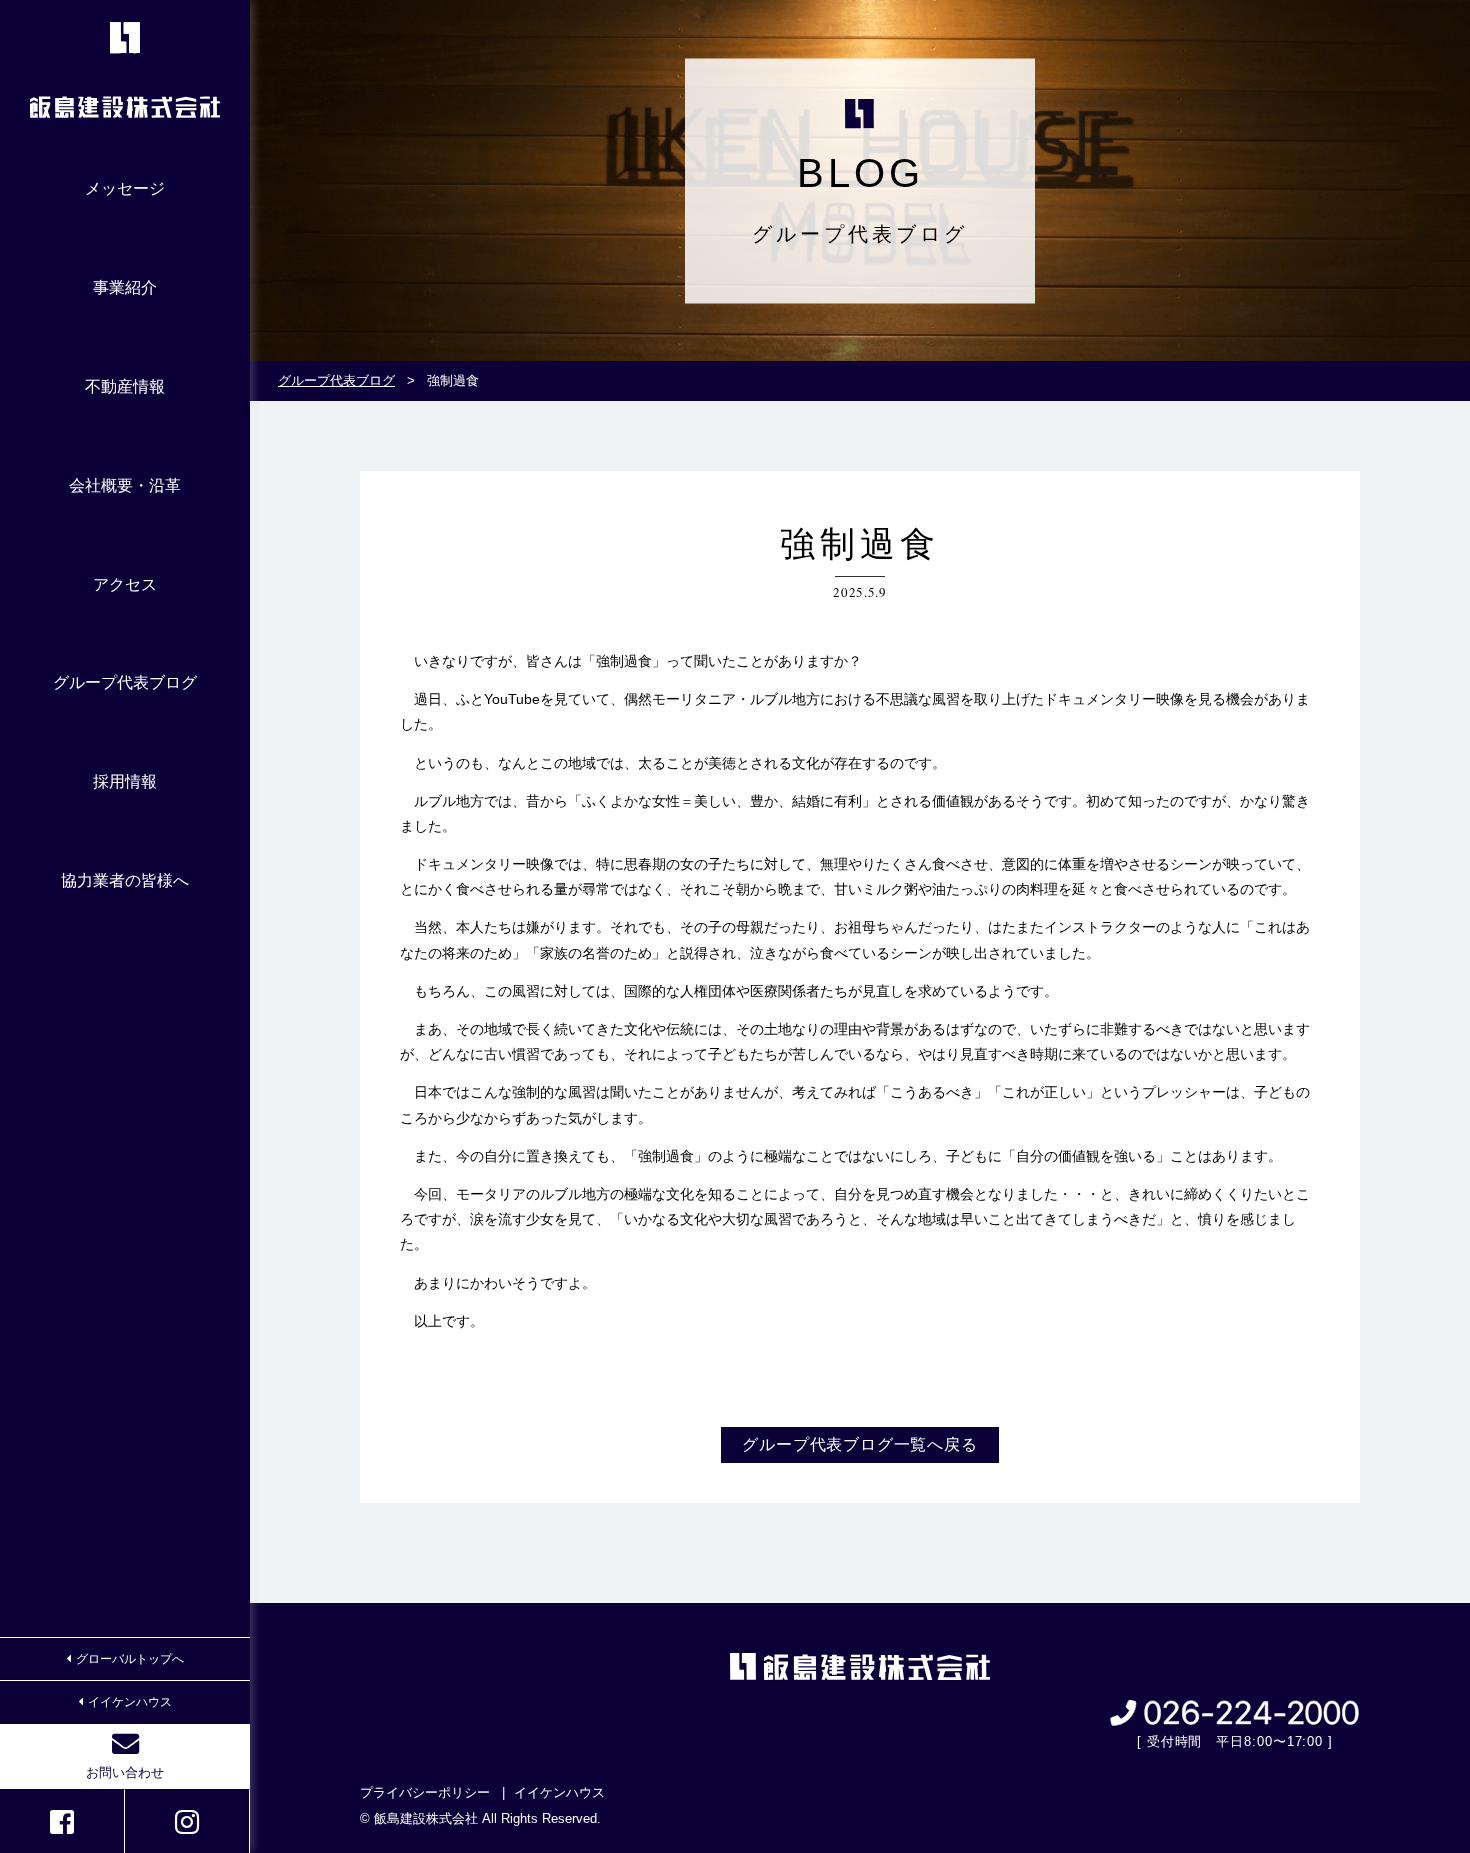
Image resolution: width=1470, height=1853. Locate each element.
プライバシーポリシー (425, 1792)
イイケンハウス (130, 1702)
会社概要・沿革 (125, 485)
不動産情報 (125, 386)
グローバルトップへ (130, 1659)
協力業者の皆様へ (125, 880)
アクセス (125, 584)
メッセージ (125, 188)
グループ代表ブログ (125, 682)
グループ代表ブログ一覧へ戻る (859, 1444)
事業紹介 (125, 287)
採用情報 (125, 781)
